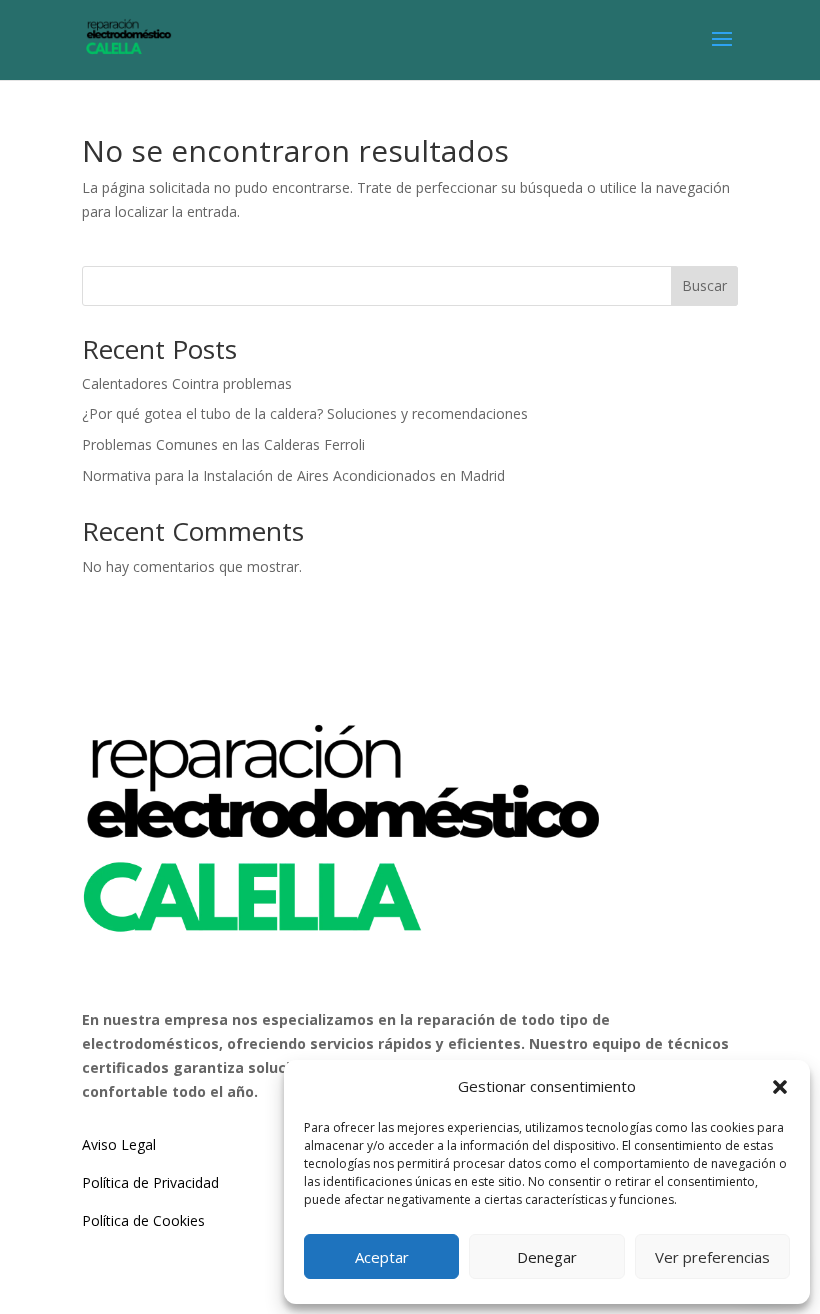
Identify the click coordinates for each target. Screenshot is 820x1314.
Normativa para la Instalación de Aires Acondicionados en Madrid (293, 475)
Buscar (704, 285)
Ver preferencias (712, 1257)
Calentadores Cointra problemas (187, 383)
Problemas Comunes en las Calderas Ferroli (223, 444)
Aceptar (382, 1257)
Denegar (547, 1257)
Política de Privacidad (150, 1182)
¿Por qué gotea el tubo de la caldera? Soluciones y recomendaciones (305, 413)
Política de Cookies (143, 1220)
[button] (780, 1087)
